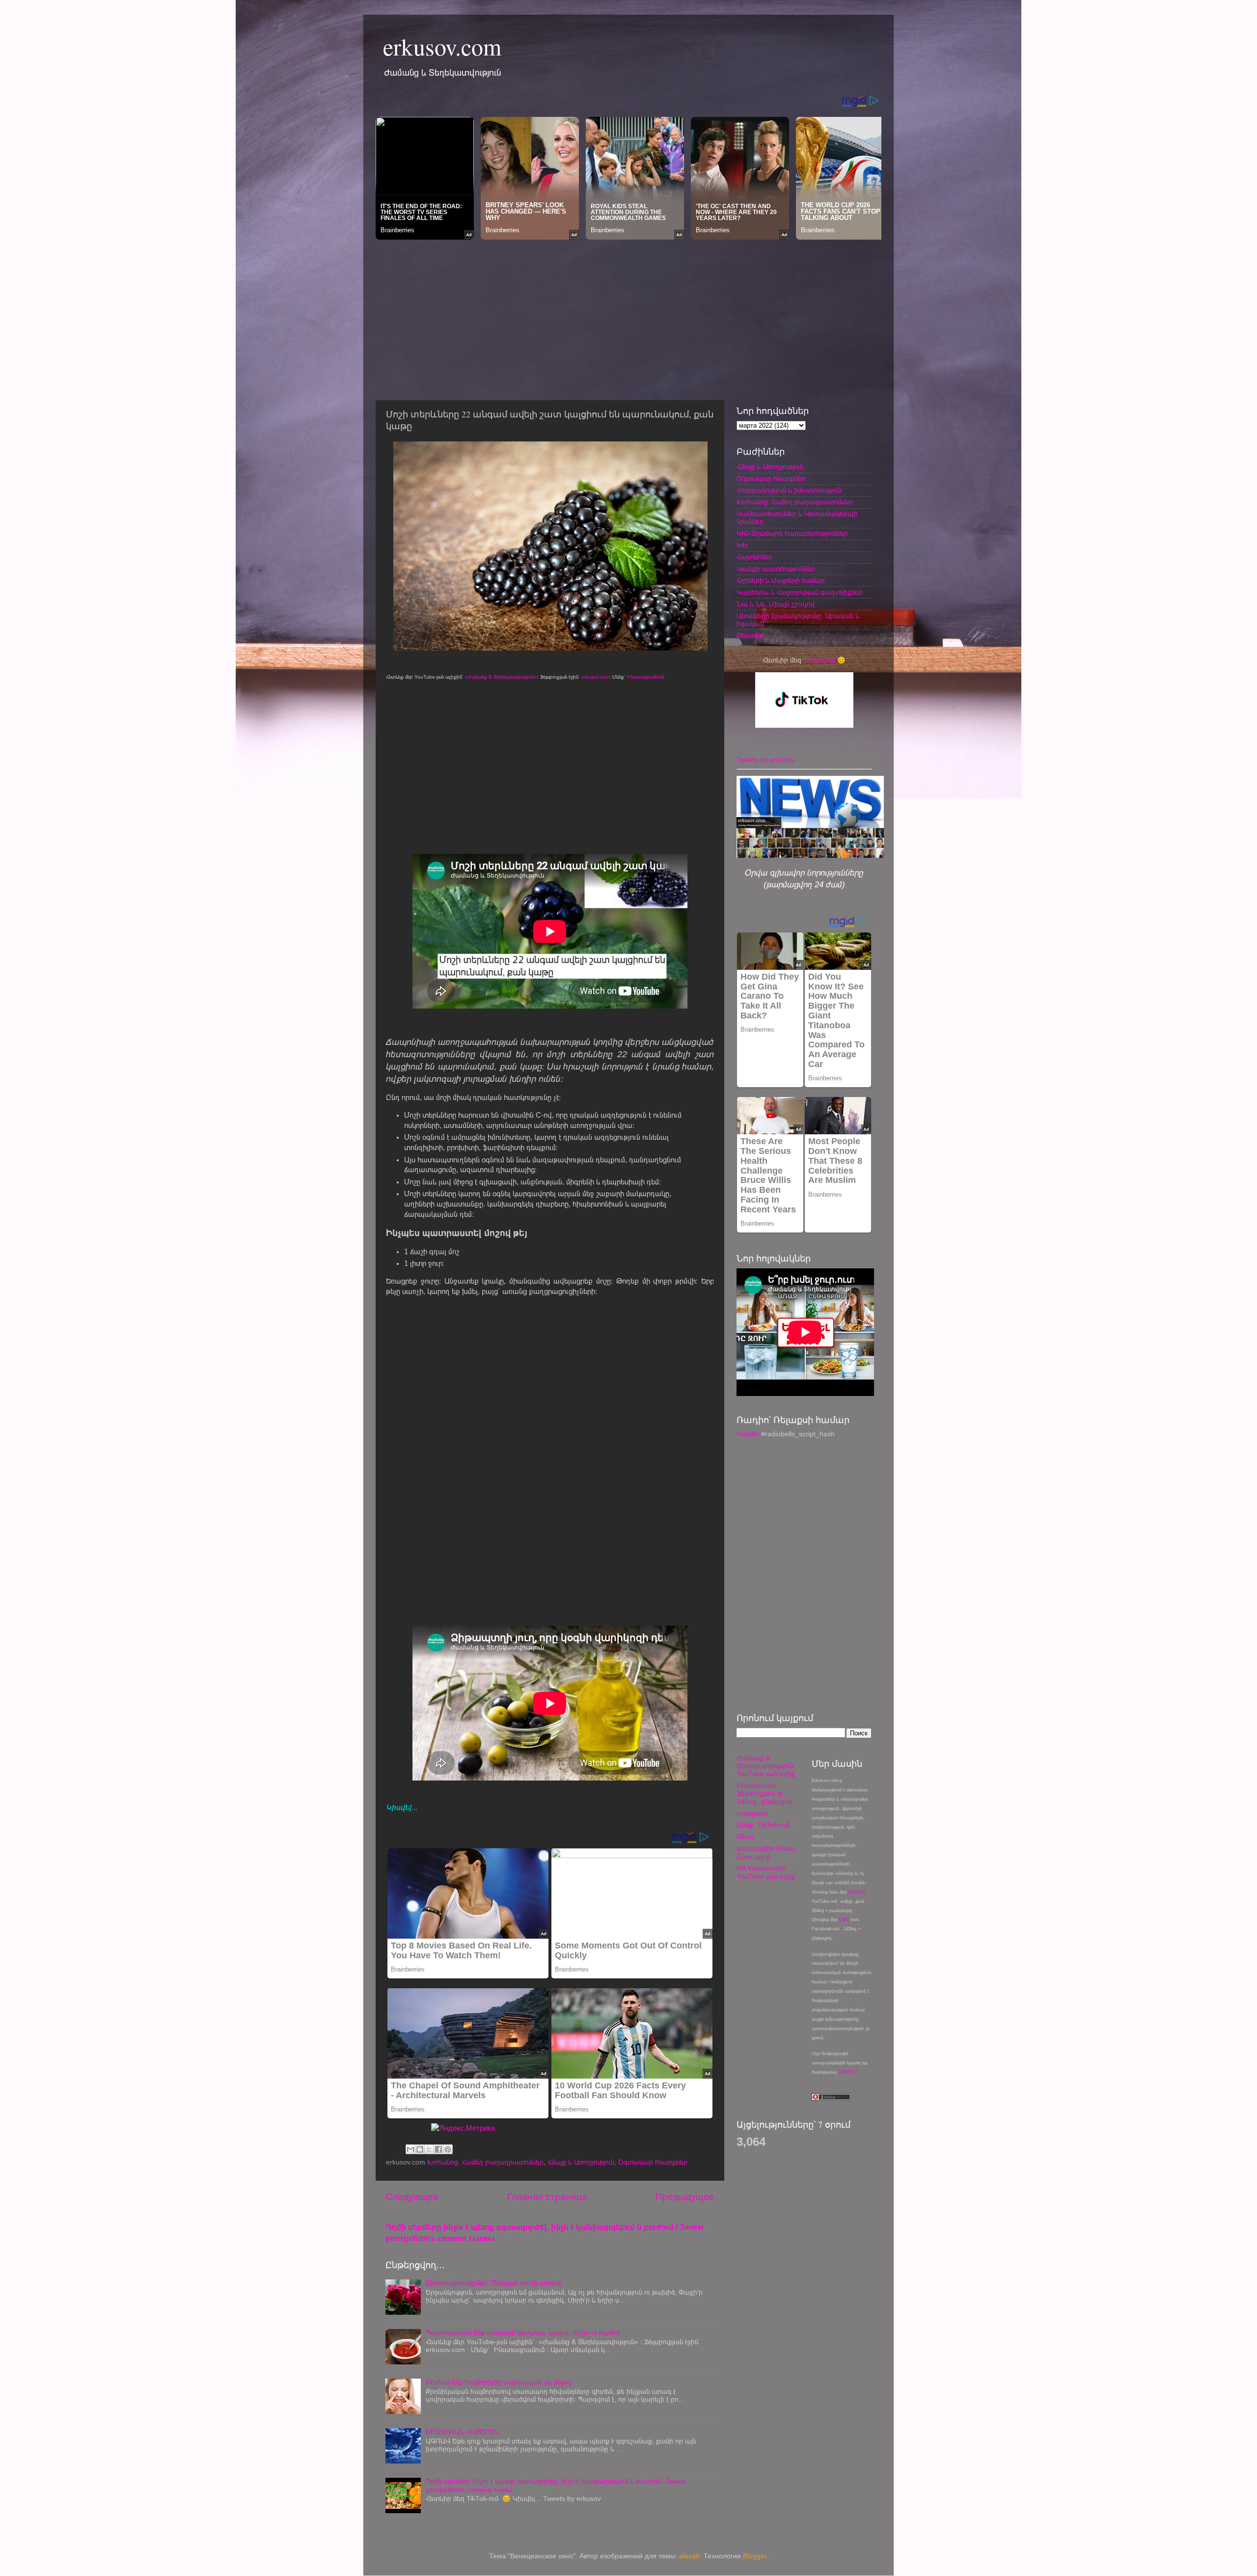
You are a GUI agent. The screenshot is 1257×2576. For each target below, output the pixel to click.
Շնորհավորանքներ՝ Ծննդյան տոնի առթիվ (493, 2283)
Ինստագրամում (645, 677)
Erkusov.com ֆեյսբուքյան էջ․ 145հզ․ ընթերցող (765, 1794)
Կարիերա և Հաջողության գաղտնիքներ (800, 592)
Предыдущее (685, 2197)
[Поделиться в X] (429, 2149)
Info (742, 545)
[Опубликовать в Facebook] (438, 2149)
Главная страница (547, 2197)
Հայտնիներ (754, 557)
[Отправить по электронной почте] (410, 2149)
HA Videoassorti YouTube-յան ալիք (766, 1872)
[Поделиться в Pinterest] (448, 2149)
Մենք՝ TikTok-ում (763, 1825)
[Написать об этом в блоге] (420, 2149)
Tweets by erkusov (765, 760)
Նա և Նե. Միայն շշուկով (776, 604)
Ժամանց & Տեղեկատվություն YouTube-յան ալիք (766, 1766)
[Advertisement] (628, 317)
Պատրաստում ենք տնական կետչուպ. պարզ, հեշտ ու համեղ (523, 2333)
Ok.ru (745, 1837)
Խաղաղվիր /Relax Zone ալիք (766, 1852)
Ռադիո (748, 1434)
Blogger (755, 2556)
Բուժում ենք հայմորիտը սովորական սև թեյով (498, 2382)
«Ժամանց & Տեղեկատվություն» (501, 677)
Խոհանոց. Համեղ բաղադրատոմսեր (485, 2162)
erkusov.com (442, 46)
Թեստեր (750, 636)
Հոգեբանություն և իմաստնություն (789, 490)
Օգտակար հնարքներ (653, 2162)
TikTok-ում (819, 660)
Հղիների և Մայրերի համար (781, 581)
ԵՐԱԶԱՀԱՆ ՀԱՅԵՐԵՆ (463, 2432)
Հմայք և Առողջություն (581, 2162)
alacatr (689, 2556)
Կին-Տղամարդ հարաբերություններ (792, 534)
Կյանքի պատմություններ (776, 569)
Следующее (412, 2197)
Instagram (752, 1814)
